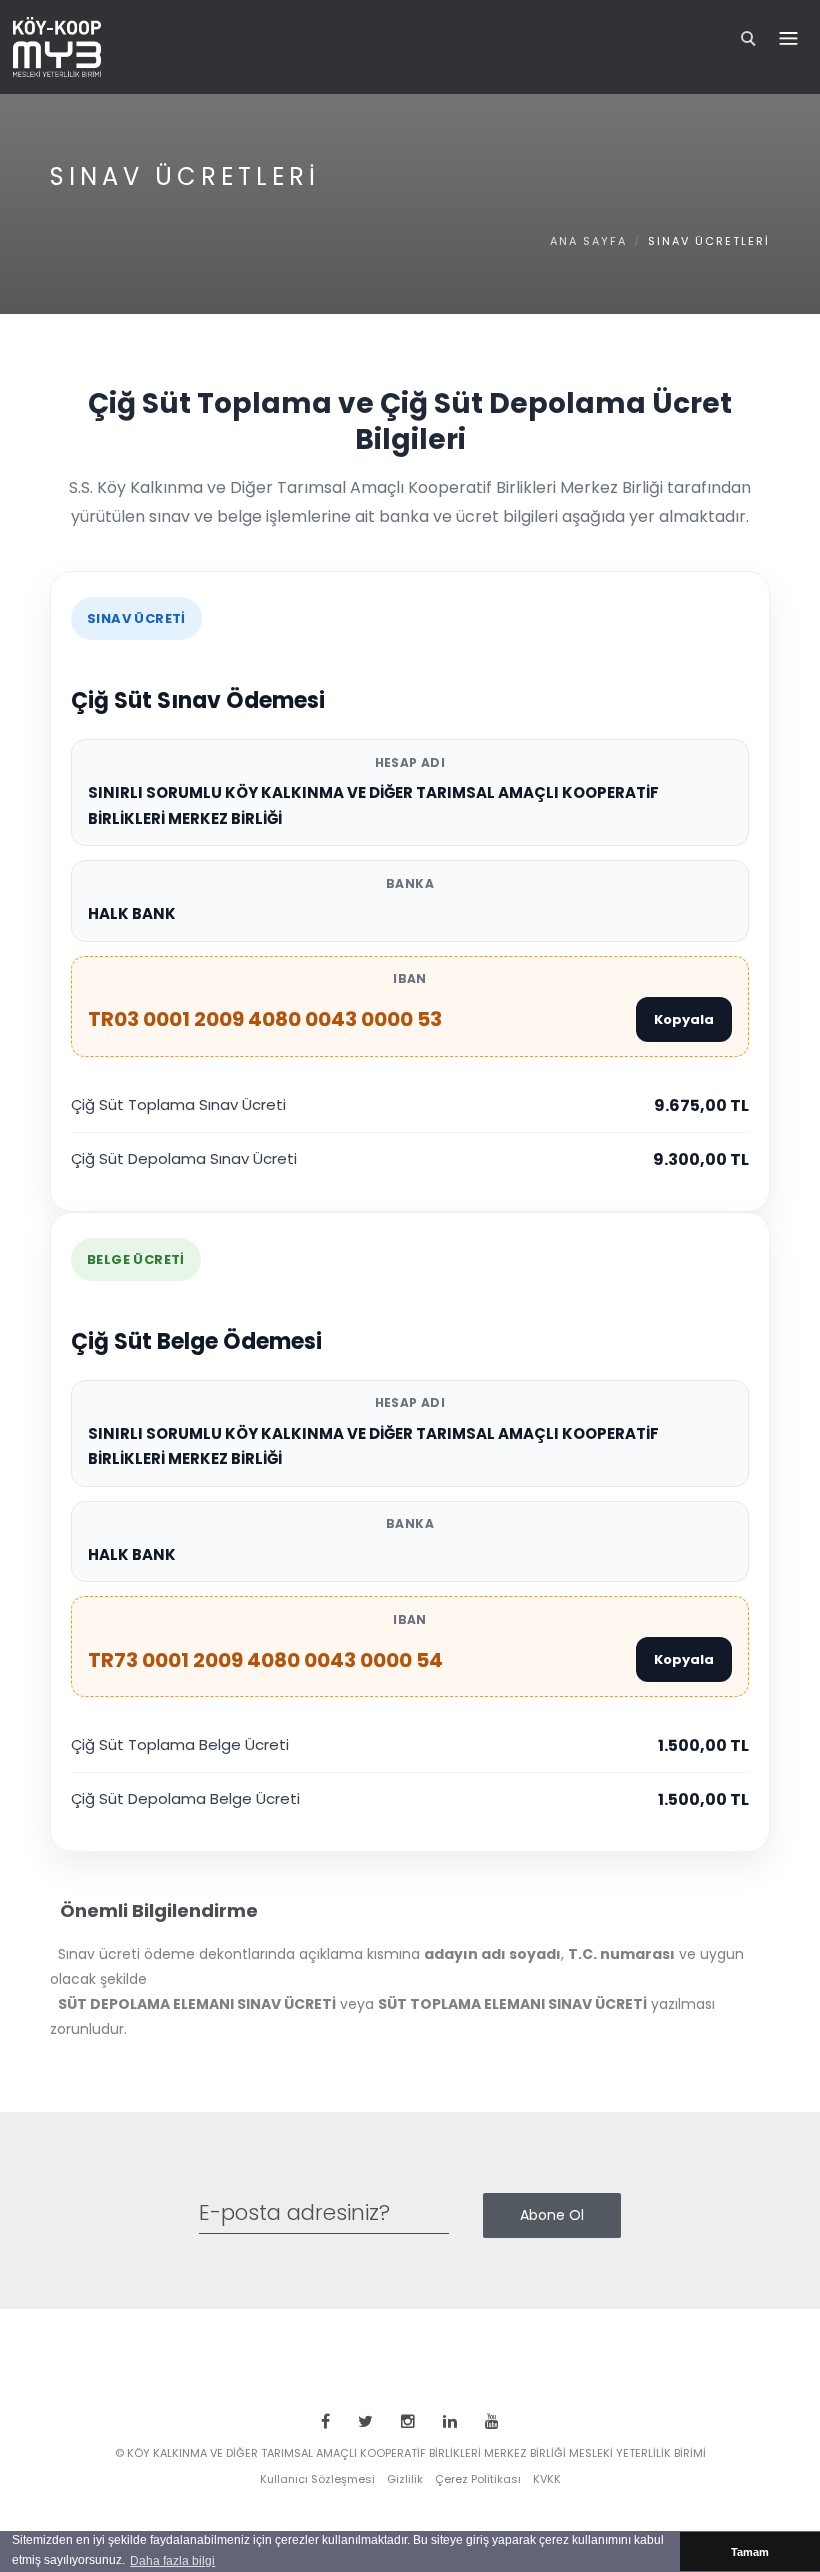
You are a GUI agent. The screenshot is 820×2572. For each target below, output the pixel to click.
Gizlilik (405, 2479)
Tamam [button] (750, 2552)
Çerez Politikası (478, 2479)
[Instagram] (408, 2421)
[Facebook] (325, 2421)
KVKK (547, 2479)
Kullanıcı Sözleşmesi (317, 2479)
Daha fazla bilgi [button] (172, 2561)
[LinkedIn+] (450, 2421)
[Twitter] (365, 2421)
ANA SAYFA (588, 241)
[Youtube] (492, 2421)
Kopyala (684, 1019)
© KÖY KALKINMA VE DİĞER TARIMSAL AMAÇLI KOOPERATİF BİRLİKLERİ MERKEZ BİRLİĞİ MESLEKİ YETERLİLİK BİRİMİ (410, 2453)
